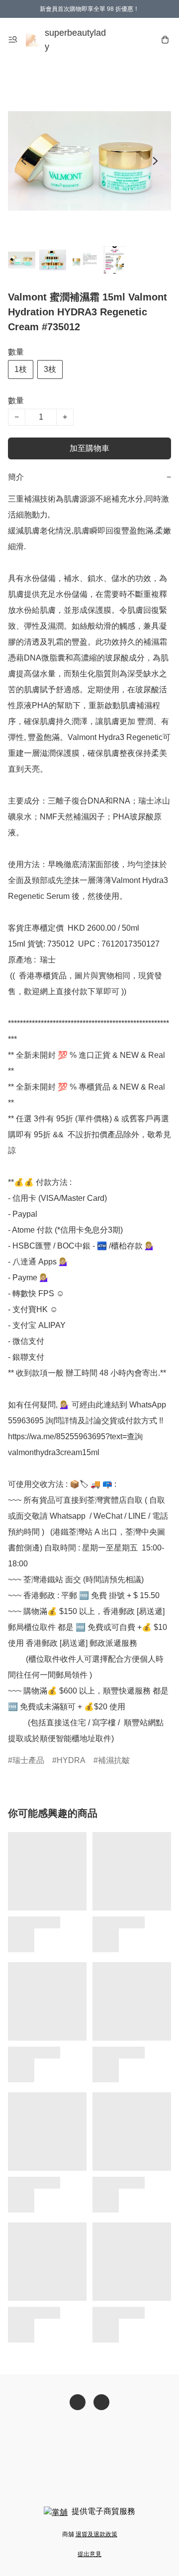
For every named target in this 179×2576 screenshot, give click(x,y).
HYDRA (71, 1760)
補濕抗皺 (114, 1760)
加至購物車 (89, 448)
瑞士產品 (28, 1760)
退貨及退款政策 (96, 2534)
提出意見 (89, 2554)
